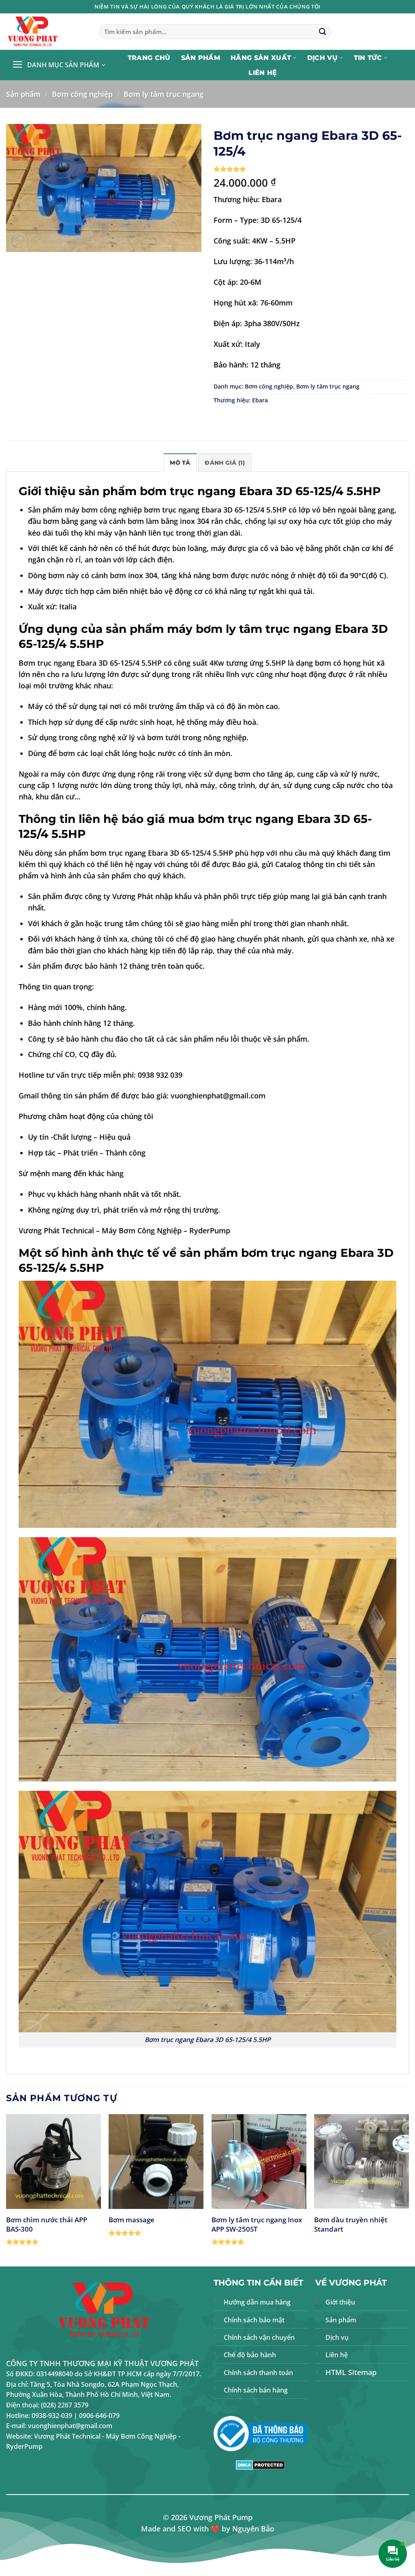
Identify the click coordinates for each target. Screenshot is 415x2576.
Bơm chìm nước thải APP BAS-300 (47, 2224)
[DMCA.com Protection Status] (260, 2464)
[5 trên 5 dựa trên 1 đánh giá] (311, 169)
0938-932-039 (52, 2416)
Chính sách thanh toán (258, 2373)
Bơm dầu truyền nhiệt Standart (351, 2224)
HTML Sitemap (351, 2372)
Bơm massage (132, 2220)
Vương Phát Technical (56, 1230)
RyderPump (210, 1230)
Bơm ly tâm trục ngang (164, 94)
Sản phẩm (201, 58)
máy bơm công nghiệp (103, 510)
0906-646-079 (99, 2416)
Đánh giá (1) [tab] (225, 463)
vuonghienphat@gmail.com (218, 1096)
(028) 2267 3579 (65, 2405)
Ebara (260, 400)
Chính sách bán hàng (256, 2390)
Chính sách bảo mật (254, 2320)
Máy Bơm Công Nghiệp (142, 1230)
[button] (59, 65)
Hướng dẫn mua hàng (257, 2302)
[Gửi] (322, 32)
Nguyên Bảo (253, 2529)
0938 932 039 (160, 1075)
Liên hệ (263, 73)
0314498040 (55, 2374)
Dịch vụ (322, 58)
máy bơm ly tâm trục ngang (249, 629)
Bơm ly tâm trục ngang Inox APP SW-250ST (257, 2224)
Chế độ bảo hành (250, 2355)
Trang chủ (149, 58)
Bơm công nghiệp (82, 94)
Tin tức (368, 58)
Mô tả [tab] (180, 463)
